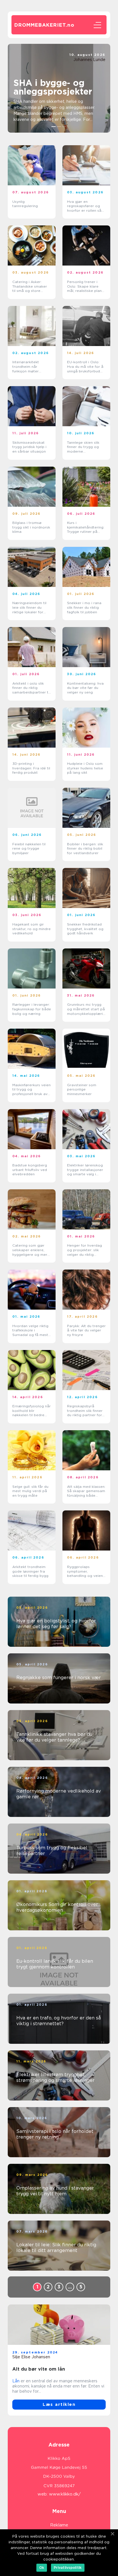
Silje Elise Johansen (31, 2357)
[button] (54, 127)
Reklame (59, 2525)
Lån (16, 2381)
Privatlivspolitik (68, 2568)
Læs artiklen (59, 2404)
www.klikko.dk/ (65, 2494)
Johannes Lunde (89, 60)
